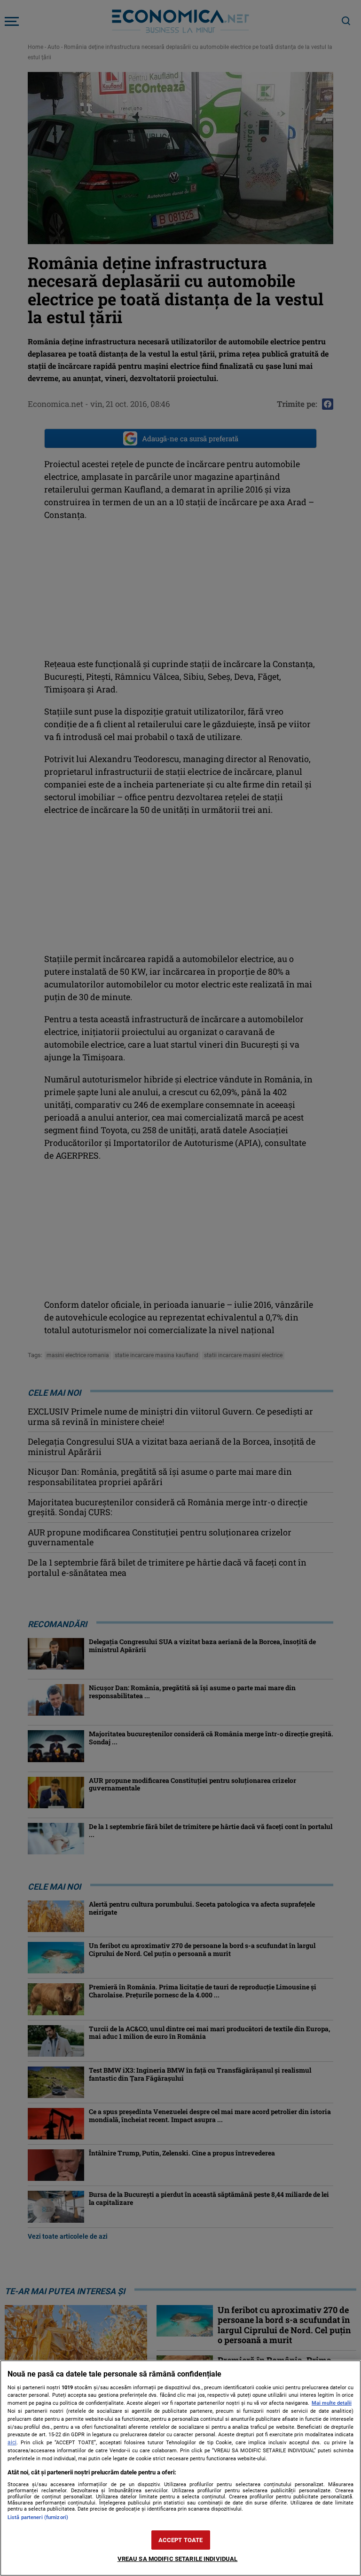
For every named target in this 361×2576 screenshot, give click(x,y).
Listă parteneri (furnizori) (38, 2517)
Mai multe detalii (332, 2403)
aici (12, 2442)
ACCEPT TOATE (181, 2540)
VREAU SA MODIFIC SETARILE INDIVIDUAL (178, 2559)
